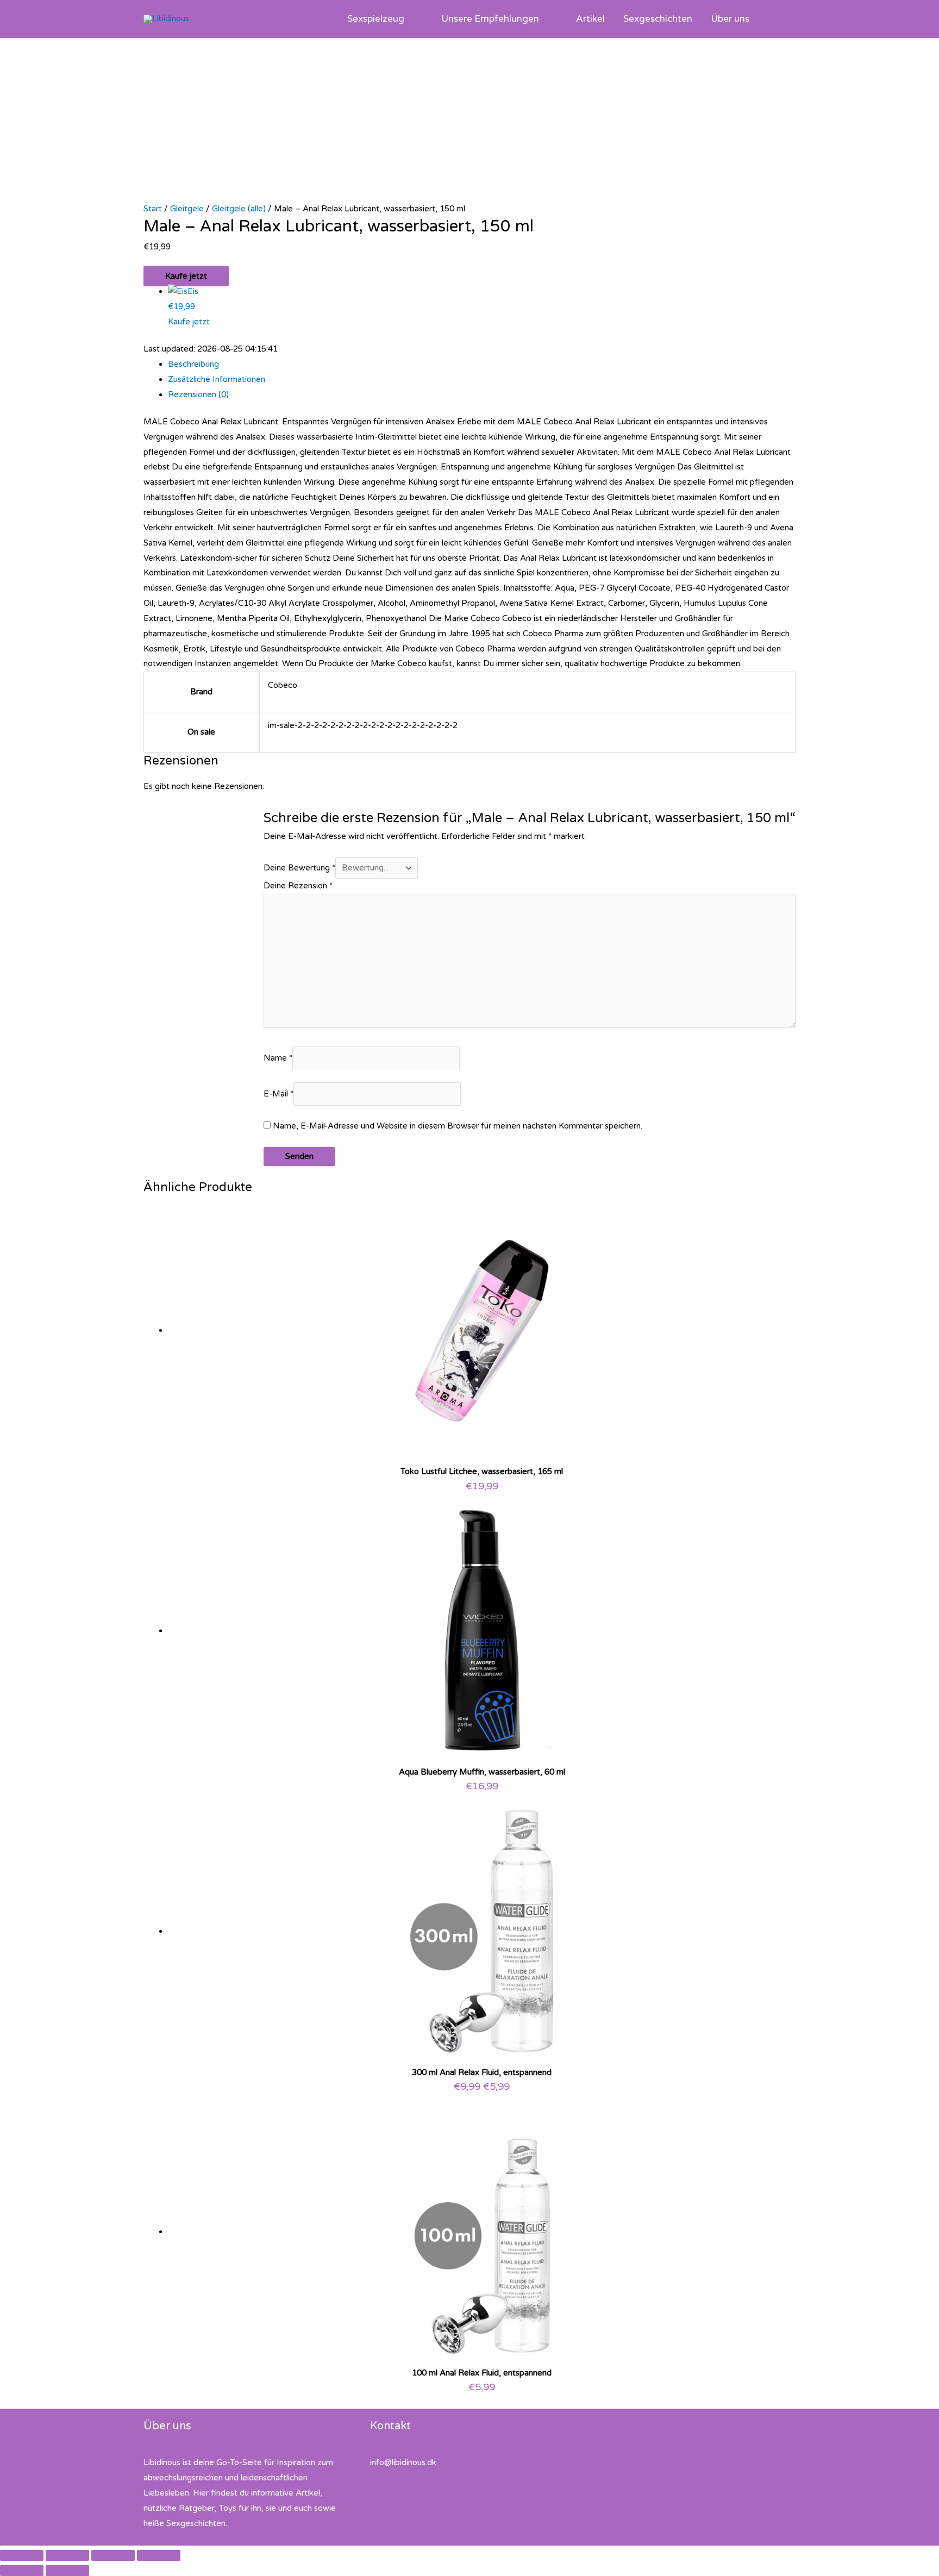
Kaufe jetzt (186, 276)
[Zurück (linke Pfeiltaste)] (22, 2571)
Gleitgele (187, 209)
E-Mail (278, 1094)
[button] (409, 19)
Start (153, 209)
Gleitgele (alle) (239, 209)
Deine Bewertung (299, 868)
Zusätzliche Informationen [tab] (217, 379)
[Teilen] (113, 2555)
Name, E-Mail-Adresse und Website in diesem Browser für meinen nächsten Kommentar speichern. (458, 1126)
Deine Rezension (298, 886)
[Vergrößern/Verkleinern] (22, 2555)
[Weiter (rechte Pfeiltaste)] (67, 2571)
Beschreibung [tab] (193, 364)
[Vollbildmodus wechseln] (67, 2555)
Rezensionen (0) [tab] (198, 394)
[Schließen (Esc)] (159, 2555)
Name (278, 1058)
